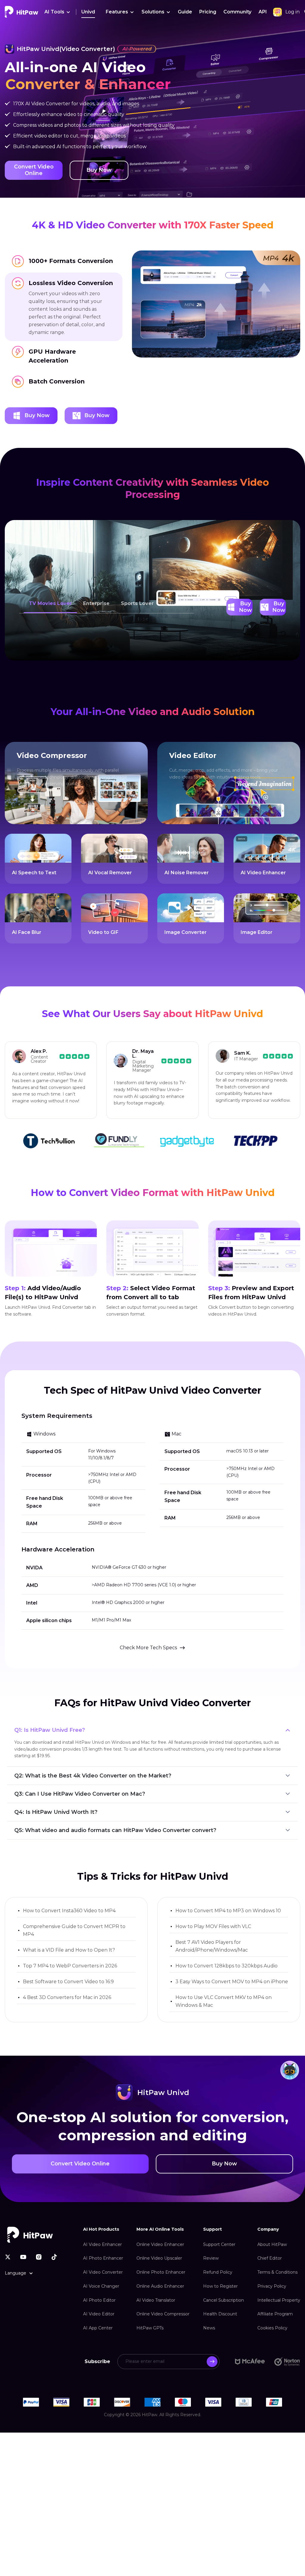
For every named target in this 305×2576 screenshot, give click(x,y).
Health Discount (220, 2300)
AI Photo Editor (99, 2286)
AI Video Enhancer (102, 2230)
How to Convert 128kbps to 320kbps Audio (227, 1951)
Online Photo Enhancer (161, 2258)
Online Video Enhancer (160, 2230)
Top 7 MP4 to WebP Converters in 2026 (70, 1951)
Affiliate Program (275, 2300)
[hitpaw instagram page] (39, 2242)
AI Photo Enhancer (103, 2244)
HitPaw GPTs (150, 2314)
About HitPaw (272, 2230)
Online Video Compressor (163, 2300)
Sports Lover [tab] (137, 589)
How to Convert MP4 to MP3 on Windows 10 (228, 1896)
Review (211, 2244)
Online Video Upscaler (159, 2244)
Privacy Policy (272, 2272)
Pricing (208, 12)
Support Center (219, 2230)
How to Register (220, 2272)
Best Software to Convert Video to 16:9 (68, 1967)
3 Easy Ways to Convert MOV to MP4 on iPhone (232, 1967)
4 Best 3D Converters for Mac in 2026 (67, 1983)
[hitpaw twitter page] (8, 2242)
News (209, 2314)
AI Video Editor (99, 2300)
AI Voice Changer (101, 2272)
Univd (88, 12)
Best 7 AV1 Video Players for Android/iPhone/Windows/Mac (212, 1932)
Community (237, 12)
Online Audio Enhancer (160, 2272)
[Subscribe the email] (212, 2347)
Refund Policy (218, 2258)
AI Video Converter (103, 2258)
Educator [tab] (177, 589)
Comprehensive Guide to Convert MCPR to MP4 (74, 1916)
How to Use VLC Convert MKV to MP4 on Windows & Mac (224, 1987)
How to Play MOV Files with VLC (213, 1912)
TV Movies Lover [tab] (50, 589)
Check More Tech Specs (148, 1633)
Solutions (153, 12)
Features (117, 12)
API (263, 12)
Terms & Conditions (277, 2258)
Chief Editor (270, 2244)
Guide (185, 12)
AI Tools (54, 12)
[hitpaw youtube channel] (23, 2242)
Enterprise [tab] (96, 589)
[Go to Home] (21, 12)
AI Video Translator (156, 2286)
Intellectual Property (279, 2286)
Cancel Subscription (224, 2286)
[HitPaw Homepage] (30, 2220)
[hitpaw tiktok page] (54, 2242)
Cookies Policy (272, 2314)
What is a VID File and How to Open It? (69, 1936)
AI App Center (98, 2314)
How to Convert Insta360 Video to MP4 (69, 1896)
